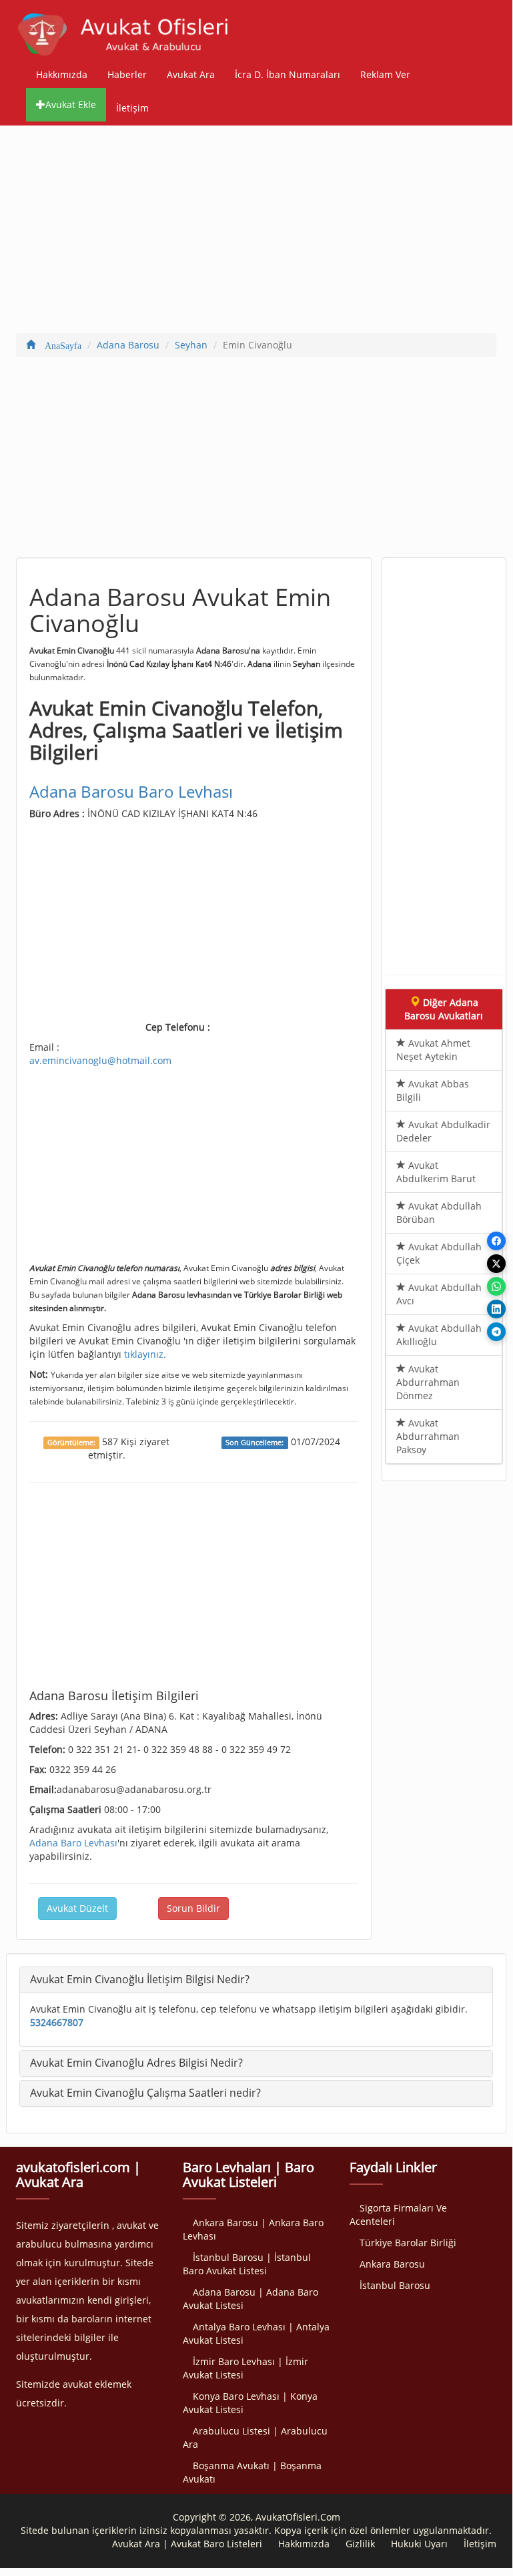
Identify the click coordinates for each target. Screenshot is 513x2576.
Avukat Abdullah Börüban (439, 1213)
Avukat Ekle (71, 104)
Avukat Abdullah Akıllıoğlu (439, 1335)
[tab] (256, 1980)
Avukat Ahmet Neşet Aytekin (433, 1050)
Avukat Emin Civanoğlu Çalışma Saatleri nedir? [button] (145, 2093)
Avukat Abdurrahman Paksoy (428, 1436)
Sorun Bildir (193, 1908)
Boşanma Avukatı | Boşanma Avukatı (252, 2472)
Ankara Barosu (392, 2264)
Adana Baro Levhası (73, 1843)
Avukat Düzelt (77, 1908)
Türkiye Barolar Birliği (408, 2243)
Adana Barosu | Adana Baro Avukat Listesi (250, 2299)
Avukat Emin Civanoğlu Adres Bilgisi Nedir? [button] (136, 2063)
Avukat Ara (191, 74)
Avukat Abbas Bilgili (433, 1090)
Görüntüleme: (71, 1443)
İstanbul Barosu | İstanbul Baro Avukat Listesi (247, 2264)
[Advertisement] (256, 232)
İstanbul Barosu (395, 2285)
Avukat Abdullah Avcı (439, 1294)
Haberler (127, 74)
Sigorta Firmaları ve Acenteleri (398, 2215)
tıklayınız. (145, 1354)
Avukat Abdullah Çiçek (439, 1253)
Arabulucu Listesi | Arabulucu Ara (255, 2437)
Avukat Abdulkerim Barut (436, 1172)
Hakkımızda (62, 74)
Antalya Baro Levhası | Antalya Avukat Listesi (256, 2333)
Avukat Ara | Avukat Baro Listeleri (187, 2544)
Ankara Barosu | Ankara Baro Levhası (253, 2229)
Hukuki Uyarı (419, 2544)
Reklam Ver (385, 74)
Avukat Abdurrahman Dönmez (428, 1382)
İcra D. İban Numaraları (288, 74)
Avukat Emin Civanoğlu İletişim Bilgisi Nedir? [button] (140, 1979)
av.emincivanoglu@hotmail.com (100, 1060)
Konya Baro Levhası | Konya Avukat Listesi (250, 2403)
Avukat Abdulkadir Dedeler (443, 1131)
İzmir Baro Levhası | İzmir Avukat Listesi (245, 2368)
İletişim (132, 108)
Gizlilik (360, 2544)
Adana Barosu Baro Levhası (131, 791)
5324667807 (57, 2022)
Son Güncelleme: (254, 1443)
